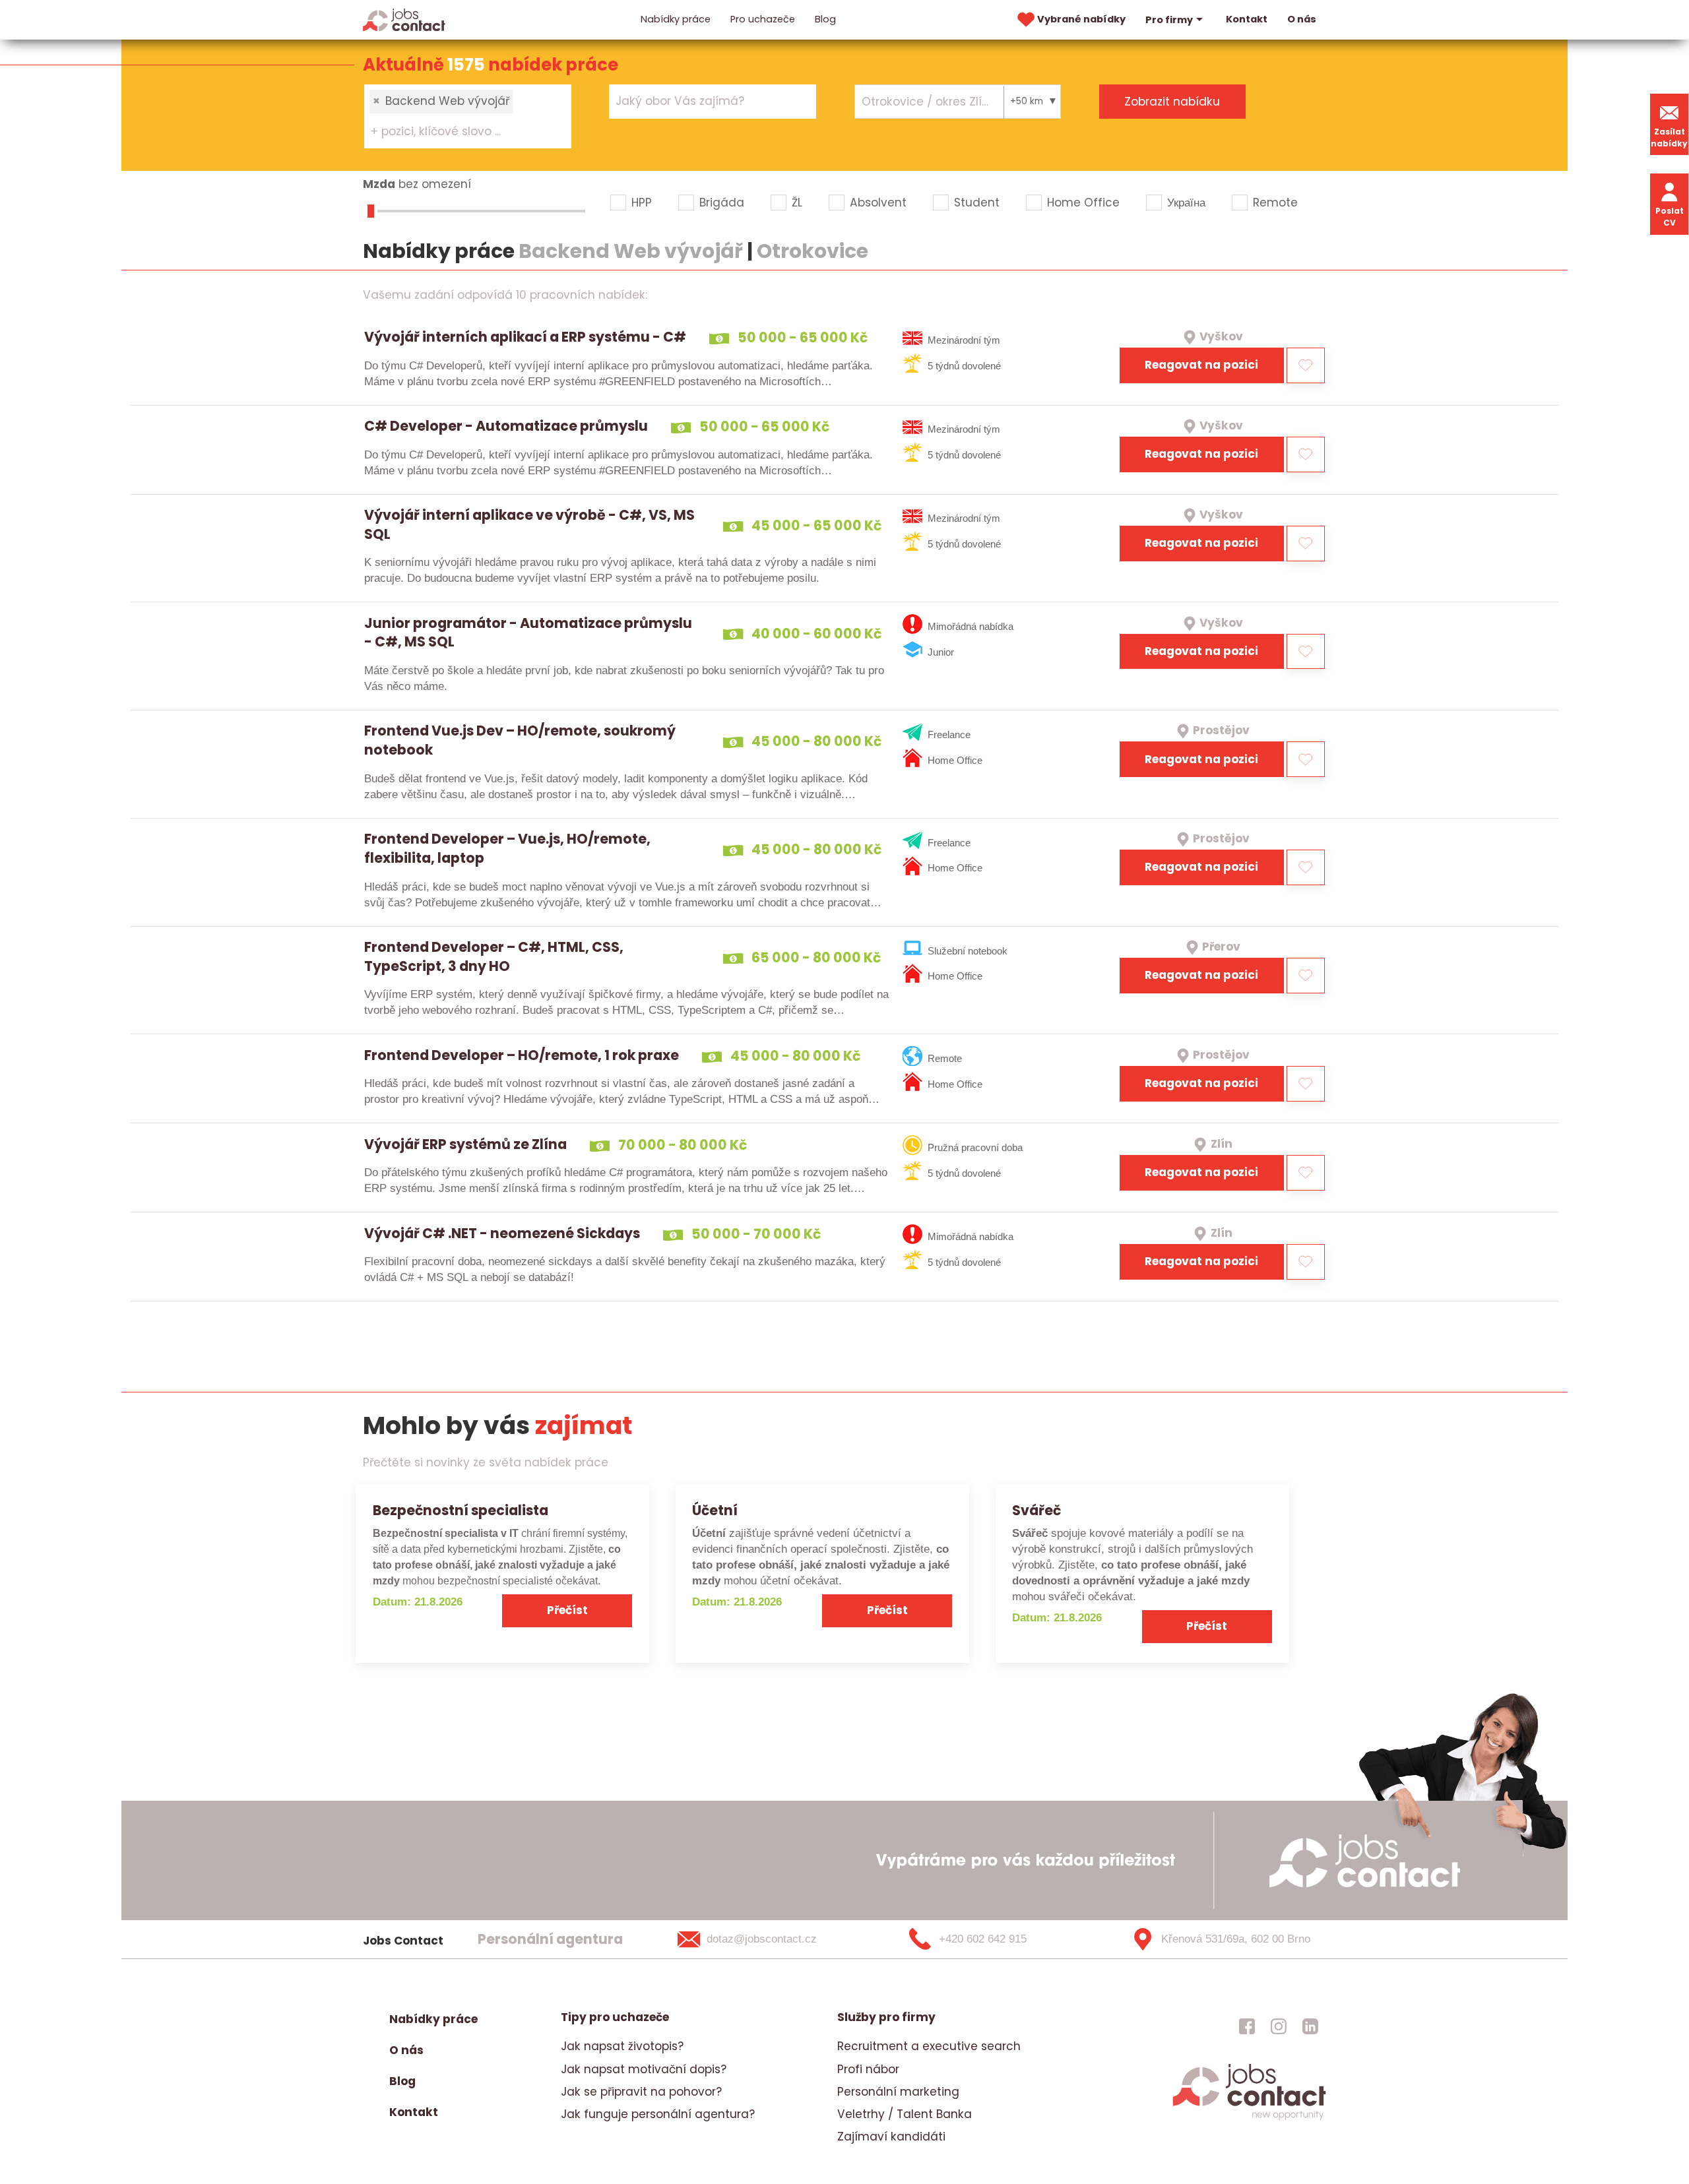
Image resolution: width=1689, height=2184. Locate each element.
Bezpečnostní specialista (461, 1510)
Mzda (379, 184)
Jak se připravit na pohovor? (641, 2092)
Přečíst (567, 1610)
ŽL (797, 203)
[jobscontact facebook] (1247, 2026)
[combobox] (468, 116)
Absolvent (878, 203)
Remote (1275, 203)
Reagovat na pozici (1201, 365)
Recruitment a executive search (929, 2046)
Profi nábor (868, 2069)
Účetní (715, 1510)
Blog (825, 19)
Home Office (1083, 203)
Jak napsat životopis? (622, 2046)
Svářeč (1036, 1510)
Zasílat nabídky (1669, 138)
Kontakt (1247, 19)
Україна (1186, 203)
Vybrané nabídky (1081, 19)
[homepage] (1249, 2119)
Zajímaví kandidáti (891, 2137)
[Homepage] (404, 19)
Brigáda (722, 203)
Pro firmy (1169, 20)
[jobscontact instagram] (1279, 2026)
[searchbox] (460, 132)
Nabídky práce (676, 19)
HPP (642, 203)
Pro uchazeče (763, 19)
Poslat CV (1670, 217)
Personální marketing (898, 2092)
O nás (1302, 19)
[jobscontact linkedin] (1310, 2026)
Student (977, 203)
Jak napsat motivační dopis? (644, 2069)
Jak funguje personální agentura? (658, 2114)
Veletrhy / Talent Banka (905, 2114)
